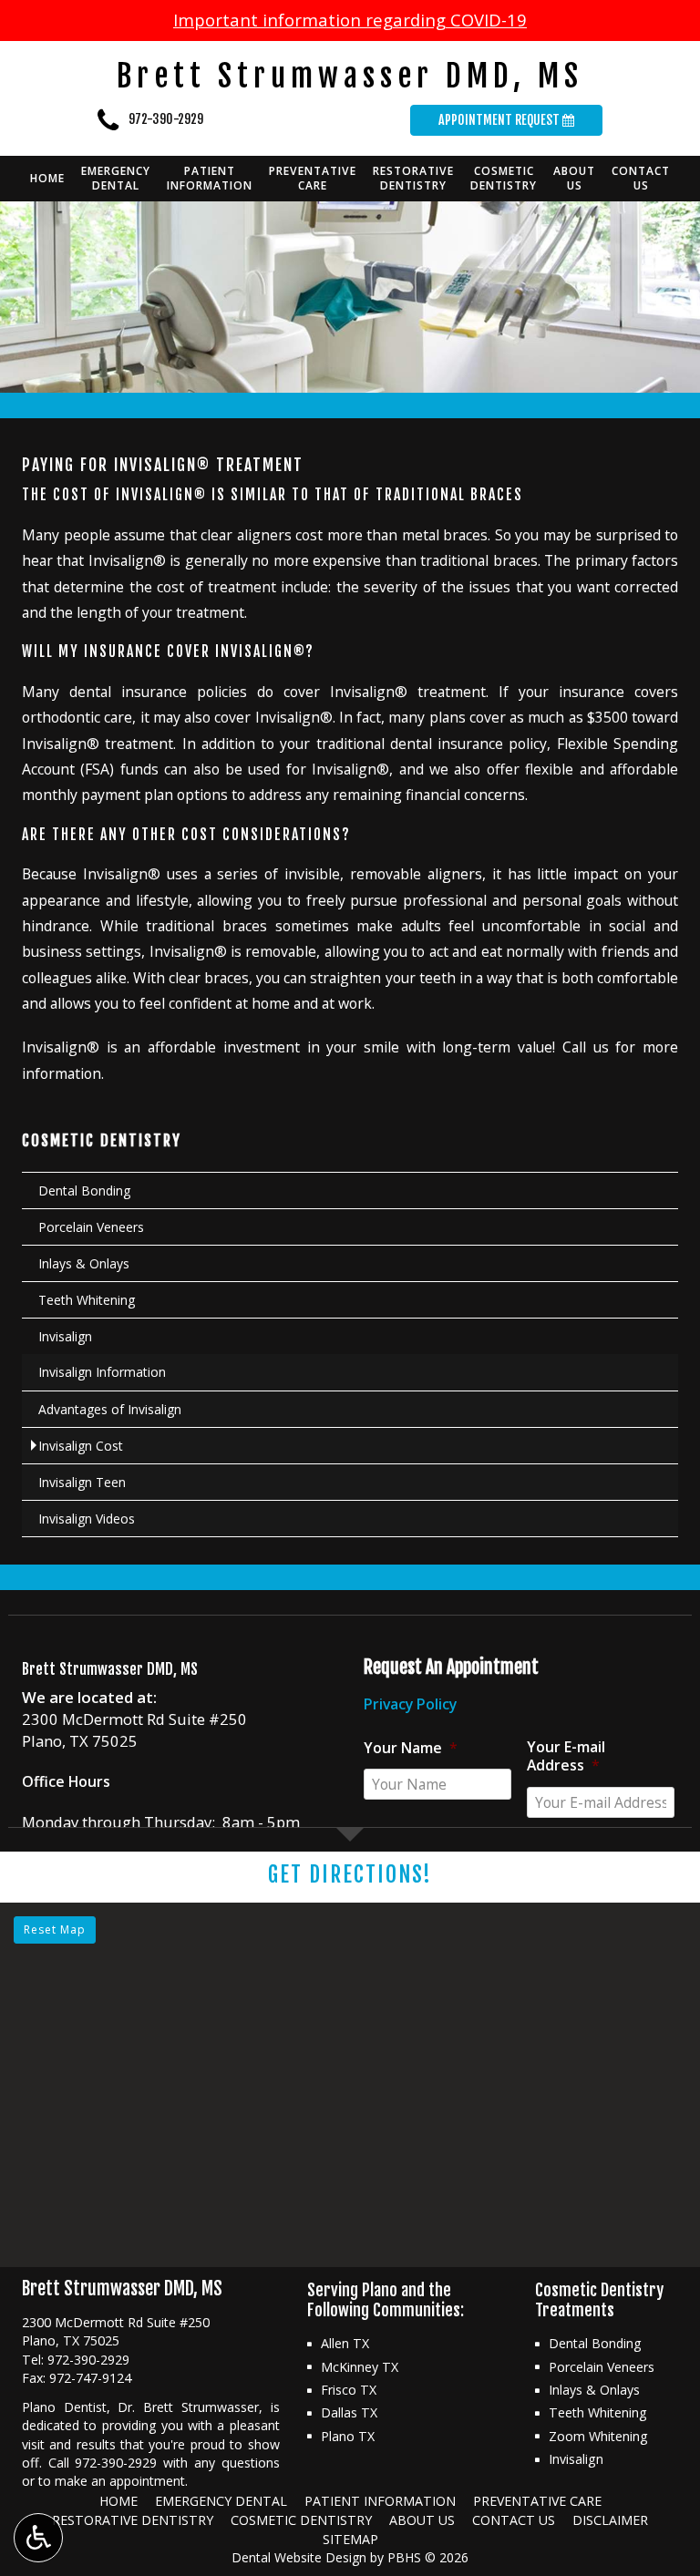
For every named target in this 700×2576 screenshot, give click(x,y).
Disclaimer (610, 2520)
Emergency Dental (221, 2501)
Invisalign (65, 1336)
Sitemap (350, 2539)
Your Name (411, 1748)
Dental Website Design (299, 2557)
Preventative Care (537, 2501)
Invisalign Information (102, 1372)
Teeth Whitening (87, 1300)
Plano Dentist (64, 2407)
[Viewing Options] (38, 2538)
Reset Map (55, 1929)
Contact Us (514, 2520)
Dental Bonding (84, 1191)
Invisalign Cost (81, 1446)
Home (47, 179)
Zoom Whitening (598, 2436)
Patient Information (380, 2501)
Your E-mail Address (566, 1756)
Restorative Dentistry (133, 2520)
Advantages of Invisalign (110, 1409)
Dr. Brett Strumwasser (188, 2407)
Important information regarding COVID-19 (350, 20)
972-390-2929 (166, 119)
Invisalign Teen (82, 1482)
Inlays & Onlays (84, 1263)
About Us (422, 2520)
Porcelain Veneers (91, 1227)
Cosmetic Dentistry (102, 1140)
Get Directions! (350, 1875)
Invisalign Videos (87, 1519)
